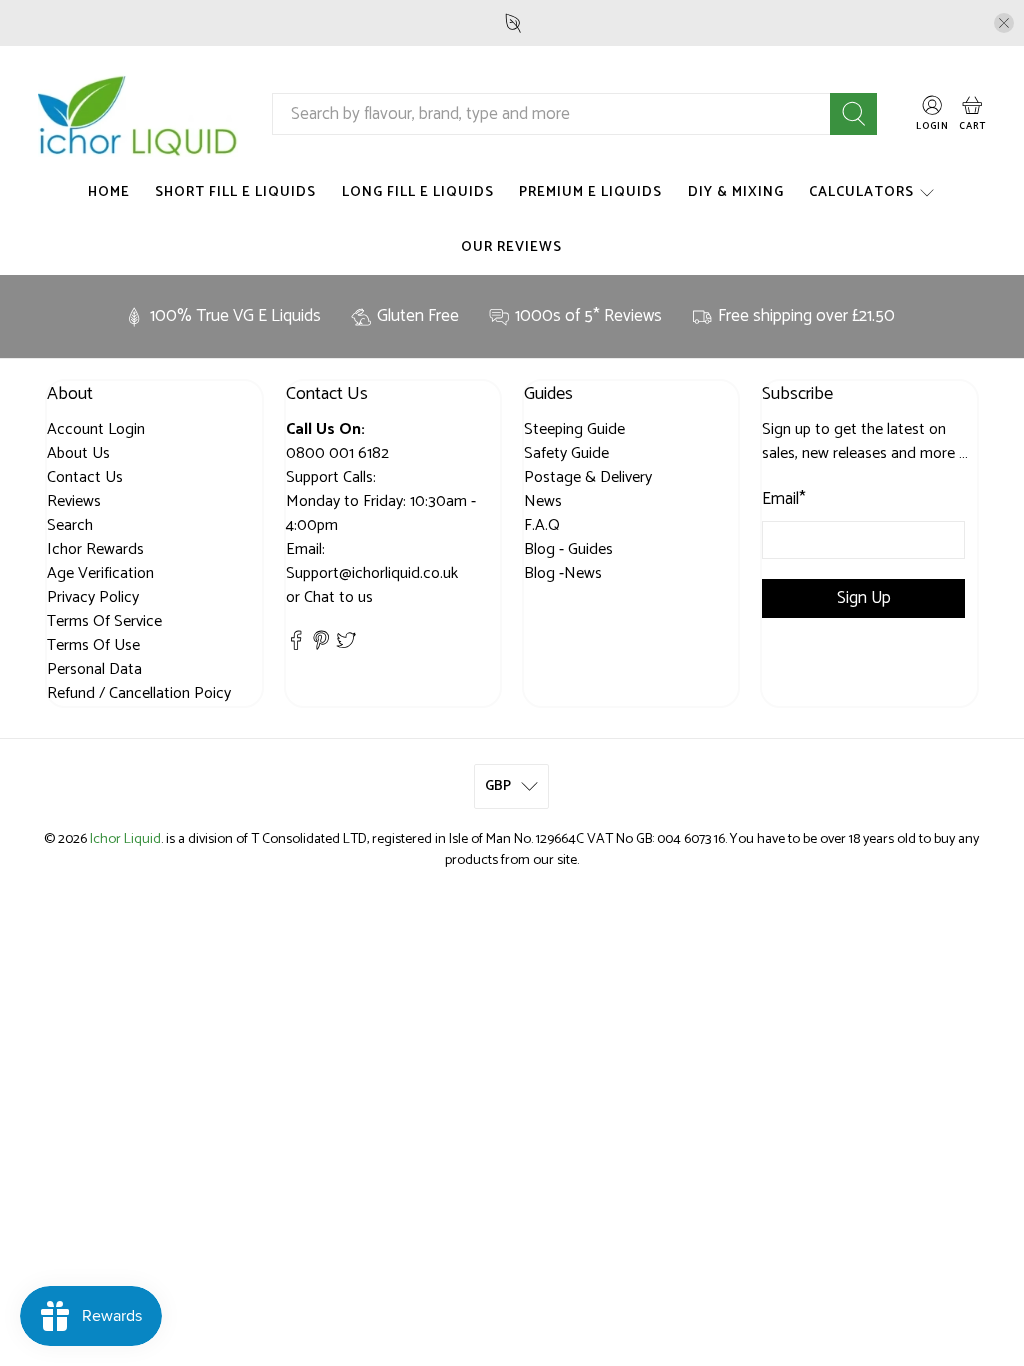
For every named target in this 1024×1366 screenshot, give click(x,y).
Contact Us (85, 477)
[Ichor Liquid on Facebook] (296, 645)
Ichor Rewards (95, 549)
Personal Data (94, 669)
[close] (1004, 23)
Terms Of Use (93, 645)
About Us (78, 453)
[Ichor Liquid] (138, 114)
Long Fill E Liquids (418, 192)
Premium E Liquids (590, 192)
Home (109, 192)
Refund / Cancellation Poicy (139, 693)
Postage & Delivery (588, 477)
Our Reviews (511, 247)
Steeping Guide (574, 429)
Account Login (96, 429)
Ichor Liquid (125, 839)
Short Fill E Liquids (235, 192)
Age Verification (100, 573)
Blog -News (563, 573)
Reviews (74, 501)
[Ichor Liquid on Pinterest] (321, 645)
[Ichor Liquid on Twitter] (346, 645)
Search (70, 525)
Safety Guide (566, 453)
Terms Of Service (104, 621)
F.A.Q (542, 525)
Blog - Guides (568, 549)
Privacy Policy (93, 597)
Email (784, 500)
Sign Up (864, 598)
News (543, 501)
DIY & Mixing (736, 192)
